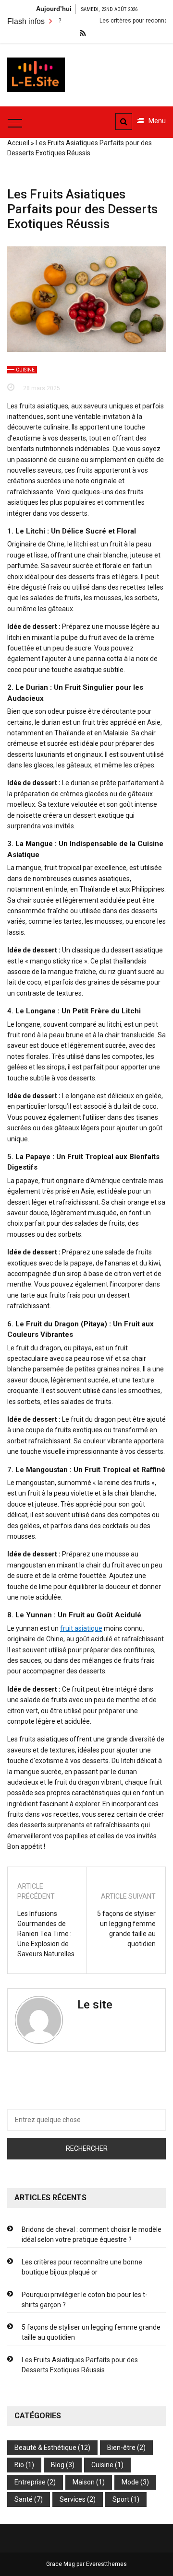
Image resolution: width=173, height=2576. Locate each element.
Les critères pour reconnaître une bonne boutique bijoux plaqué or (82, 2267)
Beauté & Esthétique (45, 2448)
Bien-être (121, 2448)
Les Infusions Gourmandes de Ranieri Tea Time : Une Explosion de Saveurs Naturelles (46, 1934)
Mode (130, 2482)
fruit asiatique (81, 1628)
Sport (121, 2499)
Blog (58, 2465)
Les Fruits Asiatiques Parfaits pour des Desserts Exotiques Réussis (80, 2365)
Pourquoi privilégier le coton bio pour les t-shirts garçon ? (85, 2300)
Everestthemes (106, 2564)
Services (73, 2499)
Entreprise (30, 2482)
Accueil (18, 143)
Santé (24, 2499)
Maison (84, 2482)
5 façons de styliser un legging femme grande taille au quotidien (126, 1929)
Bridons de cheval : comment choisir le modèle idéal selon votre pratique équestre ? (92, 2234)
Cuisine (25, 370)
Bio (19, 2465)
